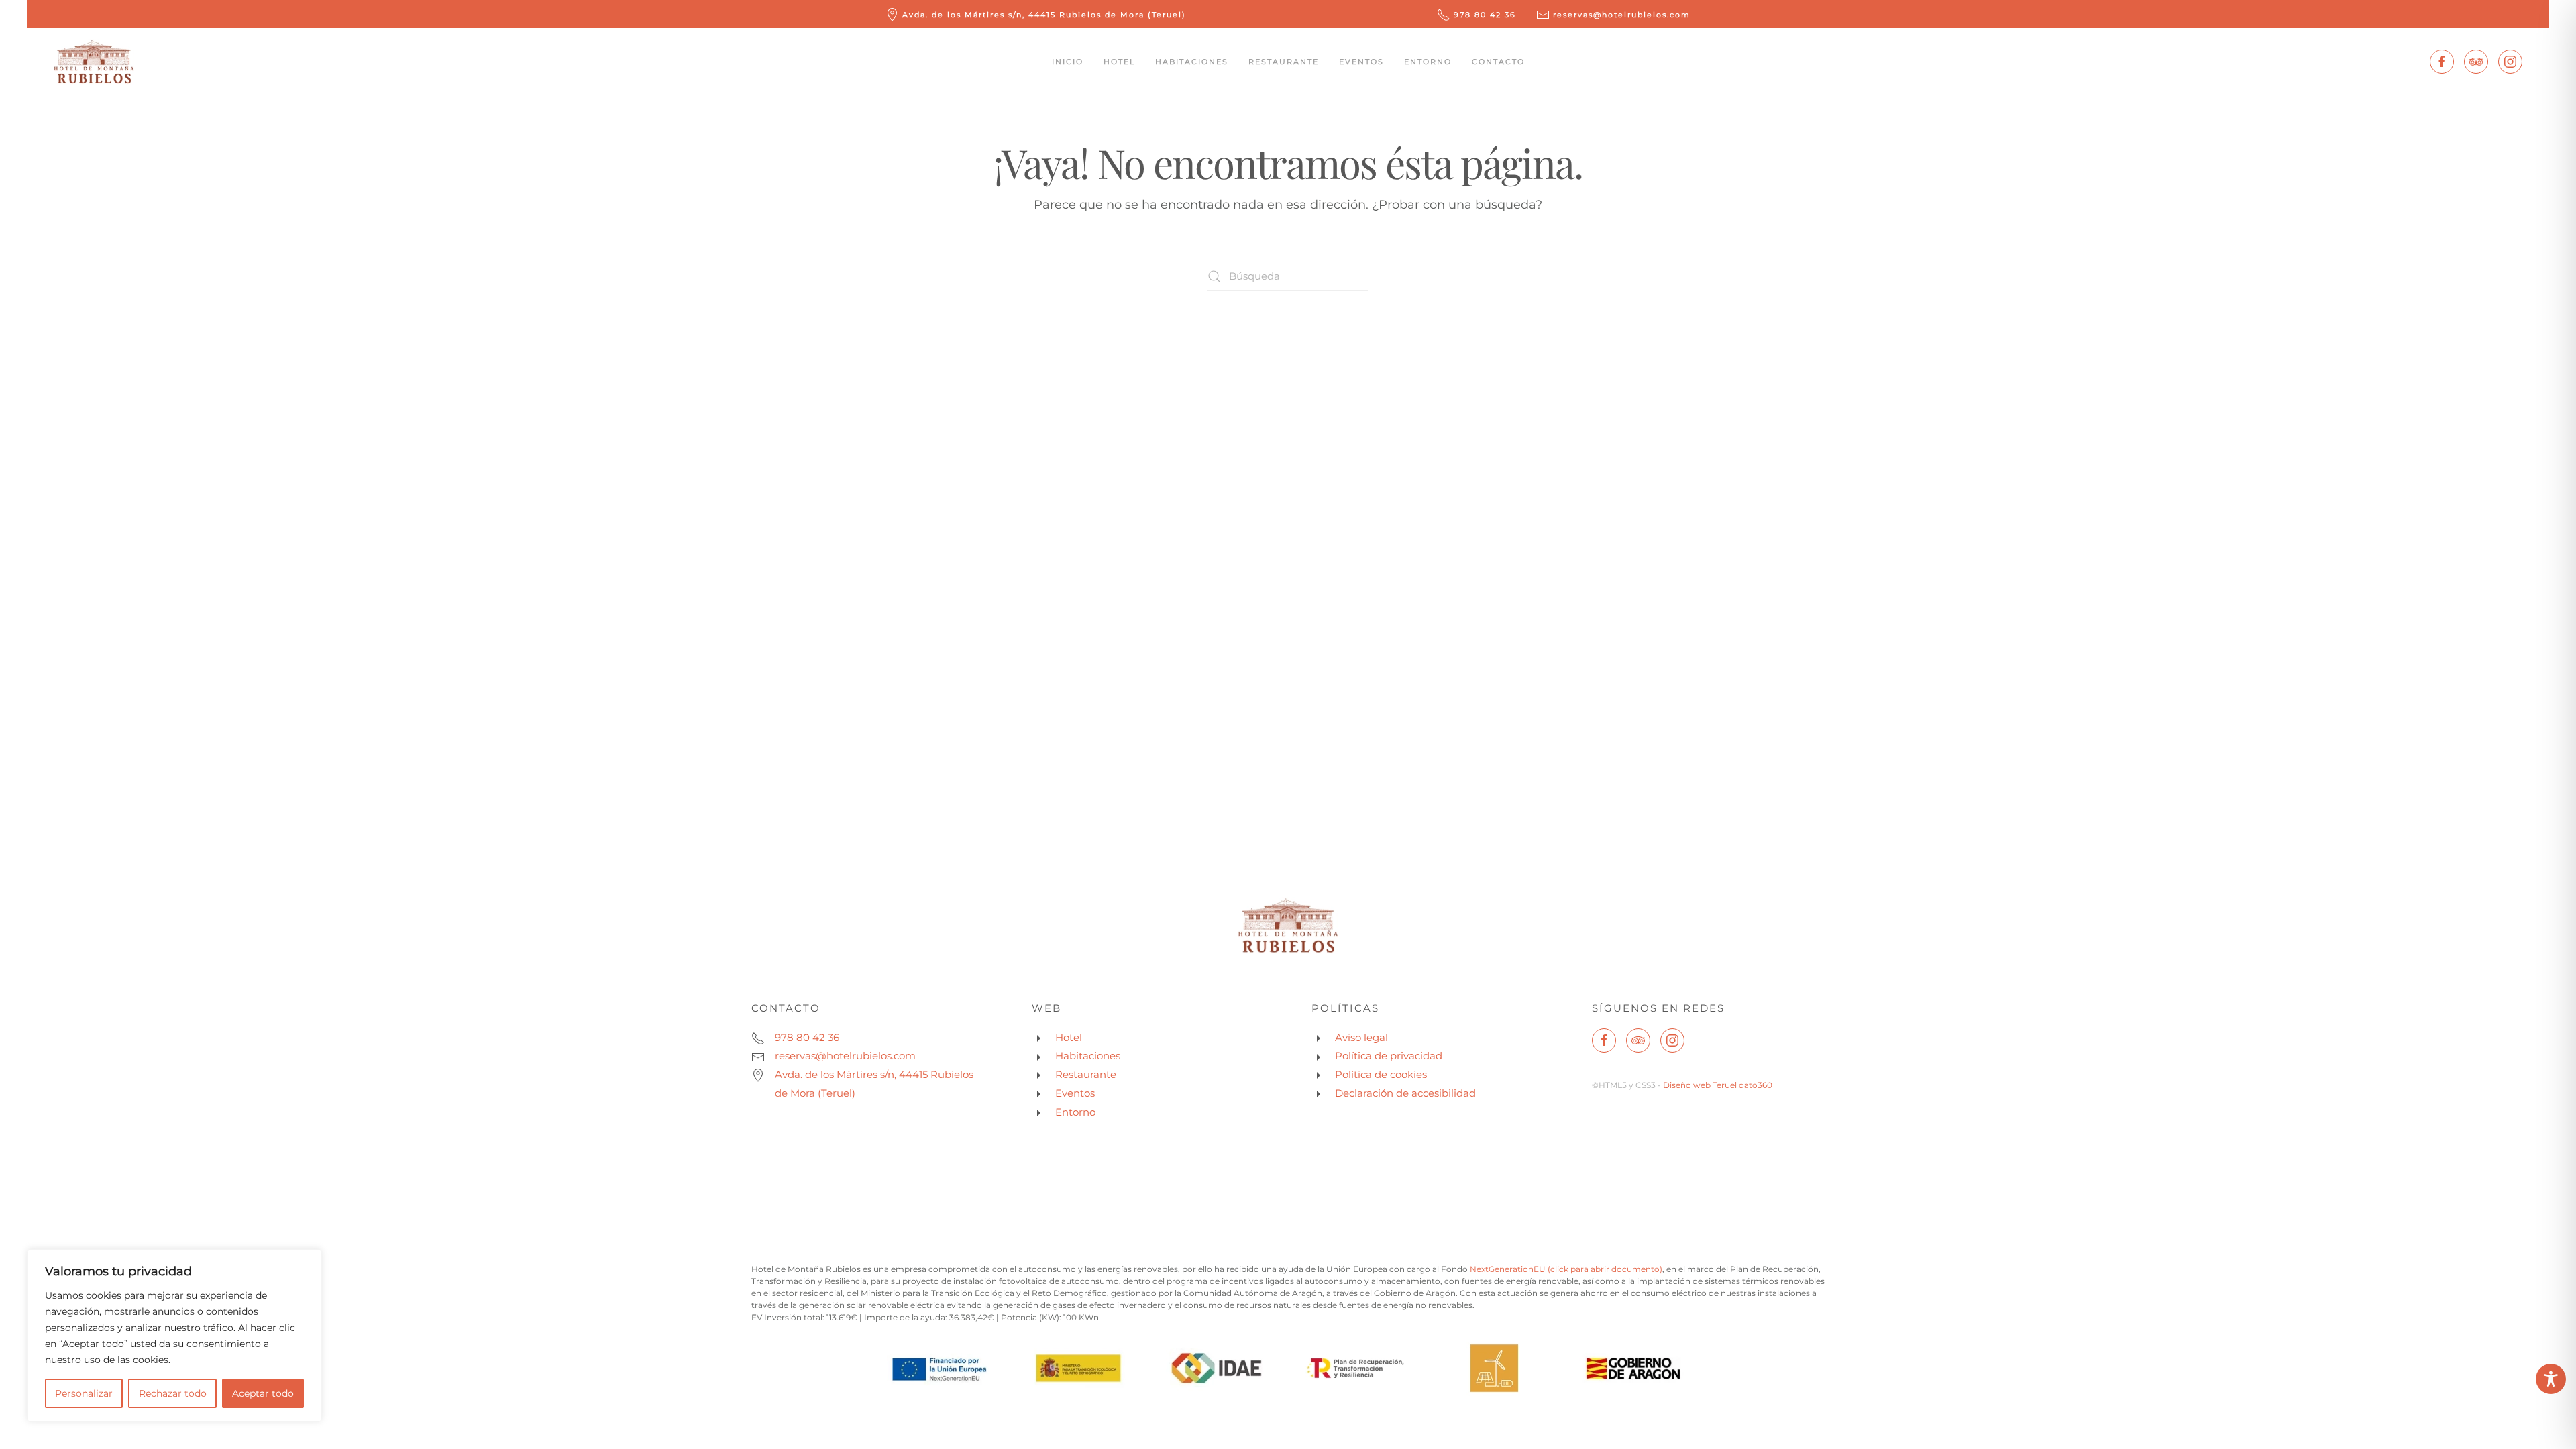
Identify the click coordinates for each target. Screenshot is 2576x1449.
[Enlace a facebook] (2442, 62)
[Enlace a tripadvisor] (2476, 62)
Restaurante (1284, 62)
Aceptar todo (263, 1393)
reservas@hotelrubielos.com (1622, 15)
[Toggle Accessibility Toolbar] (2551, 1379)
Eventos (1361, 62)
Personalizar (84, 1393)
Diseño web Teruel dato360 (1718, 1085)
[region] (174, 1336)
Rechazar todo (173, 1393)
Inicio (1068, 62)
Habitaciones (1192, 62)
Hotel (1119, 62)
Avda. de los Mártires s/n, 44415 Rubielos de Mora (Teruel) (1044, 15)
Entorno (1428, 62)
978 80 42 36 (1485, 15)
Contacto (1498, 62)
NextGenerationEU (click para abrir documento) (1566, 1269)
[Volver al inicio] (94, 62)
